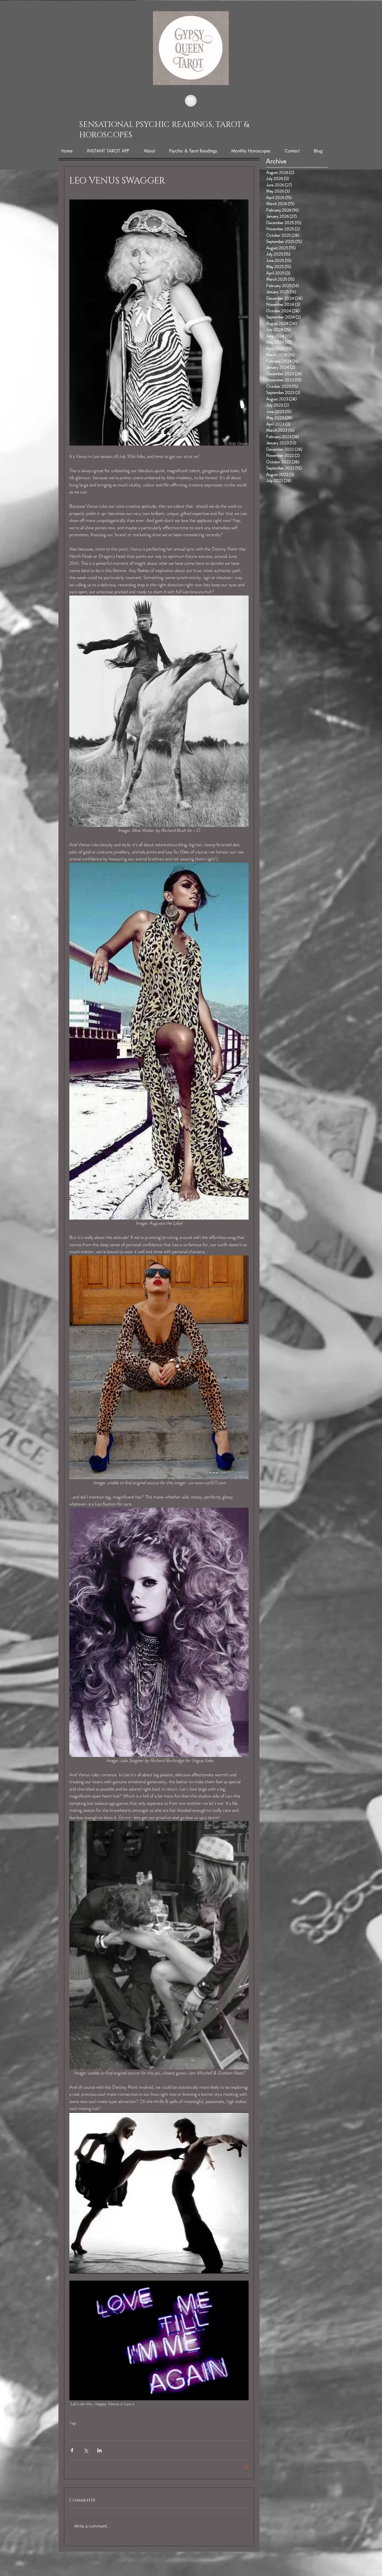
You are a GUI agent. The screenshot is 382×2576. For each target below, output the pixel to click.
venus (94, 2432)
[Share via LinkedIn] (99, 2450)
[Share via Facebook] (72, 2450)
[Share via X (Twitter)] (86, 2450)
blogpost (77, 2432)
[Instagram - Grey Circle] (191, 101)
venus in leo (113, 2432)
